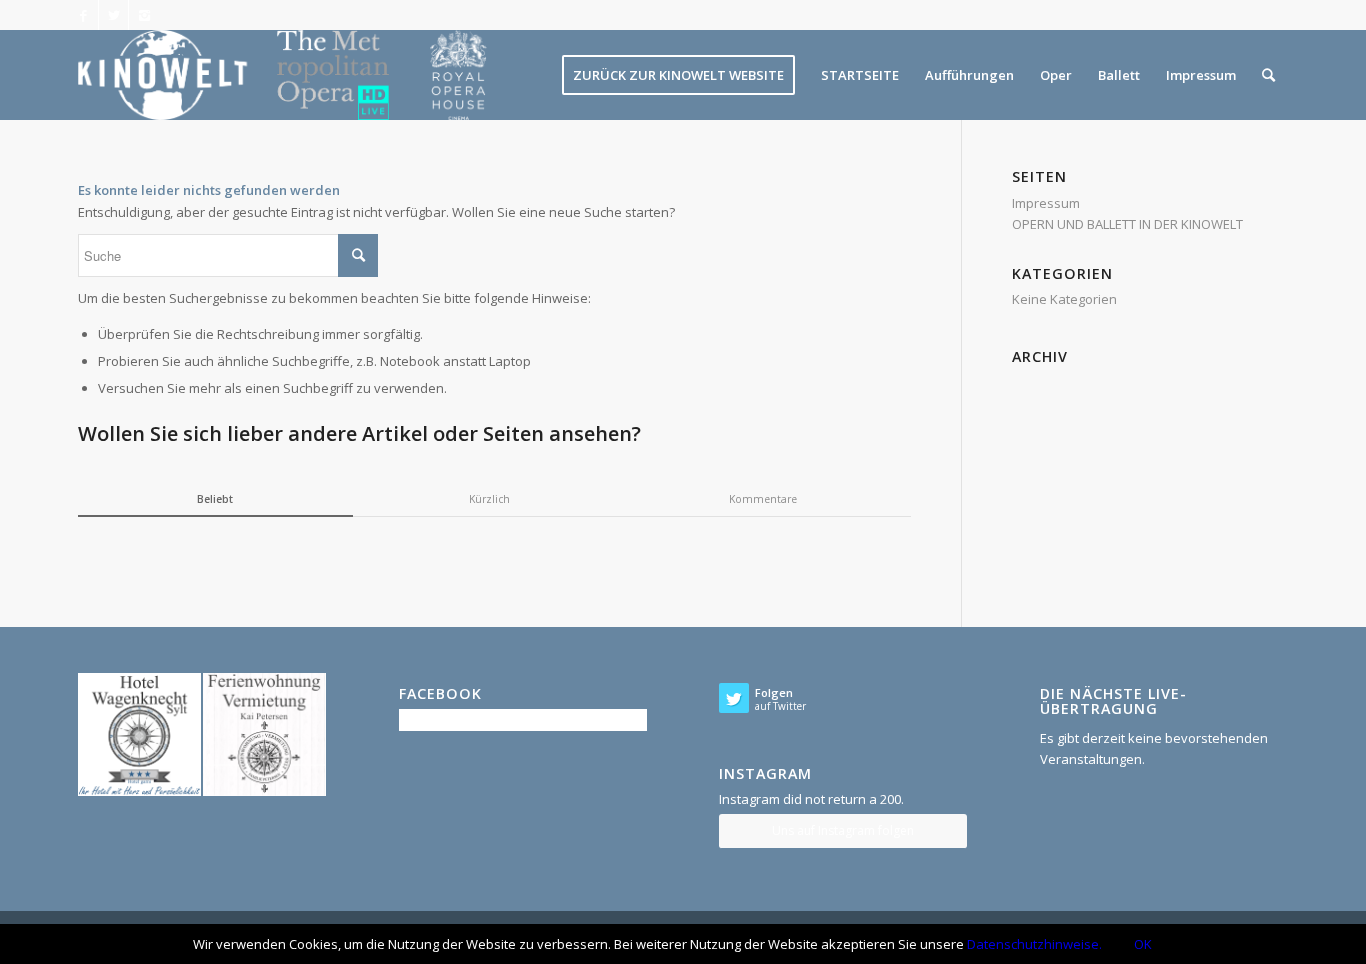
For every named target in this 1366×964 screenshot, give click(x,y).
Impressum (1046, 203)
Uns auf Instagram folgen (843, 830)
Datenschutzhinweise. (1034, 944)
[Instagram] (144, 15)
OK (1143, 944)
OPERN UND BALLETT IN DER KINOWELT (1127, 224)
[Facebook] (83, 15)
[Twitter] (113, 15)
